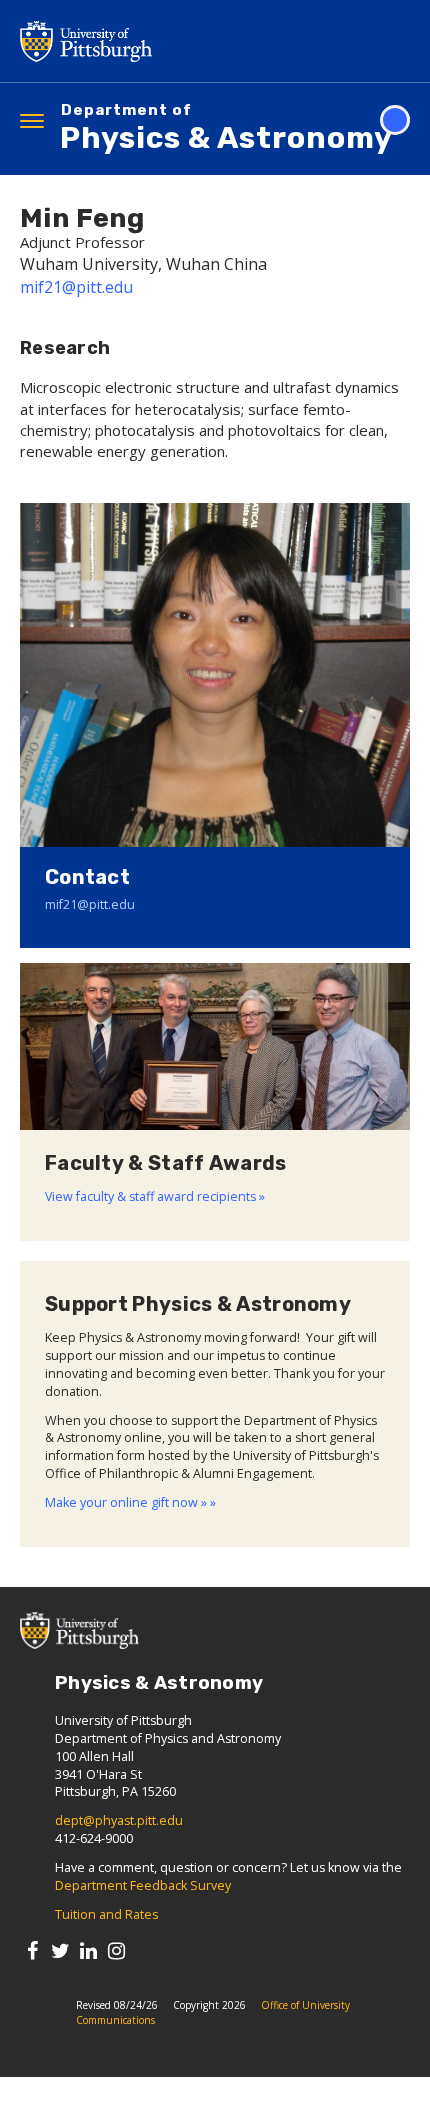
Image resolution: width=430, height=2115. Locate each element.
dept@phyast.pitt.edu (119, 1820)
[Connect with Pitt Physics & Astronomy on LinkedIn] (88, 1950)
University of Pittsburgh (165, 41)
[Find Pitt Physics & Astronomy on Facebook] (32, 1950)
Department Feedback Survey (143, 1885)
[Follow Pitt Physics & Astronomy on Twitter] (60, 1950)
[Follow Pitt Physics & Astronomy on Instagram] (116, 1950)
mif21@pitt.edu (76, 287)
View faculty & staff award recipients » (155, 1196)
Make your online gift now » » (130, 1502)
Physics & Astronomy (226, 129)
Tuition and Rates (106, 1914)
